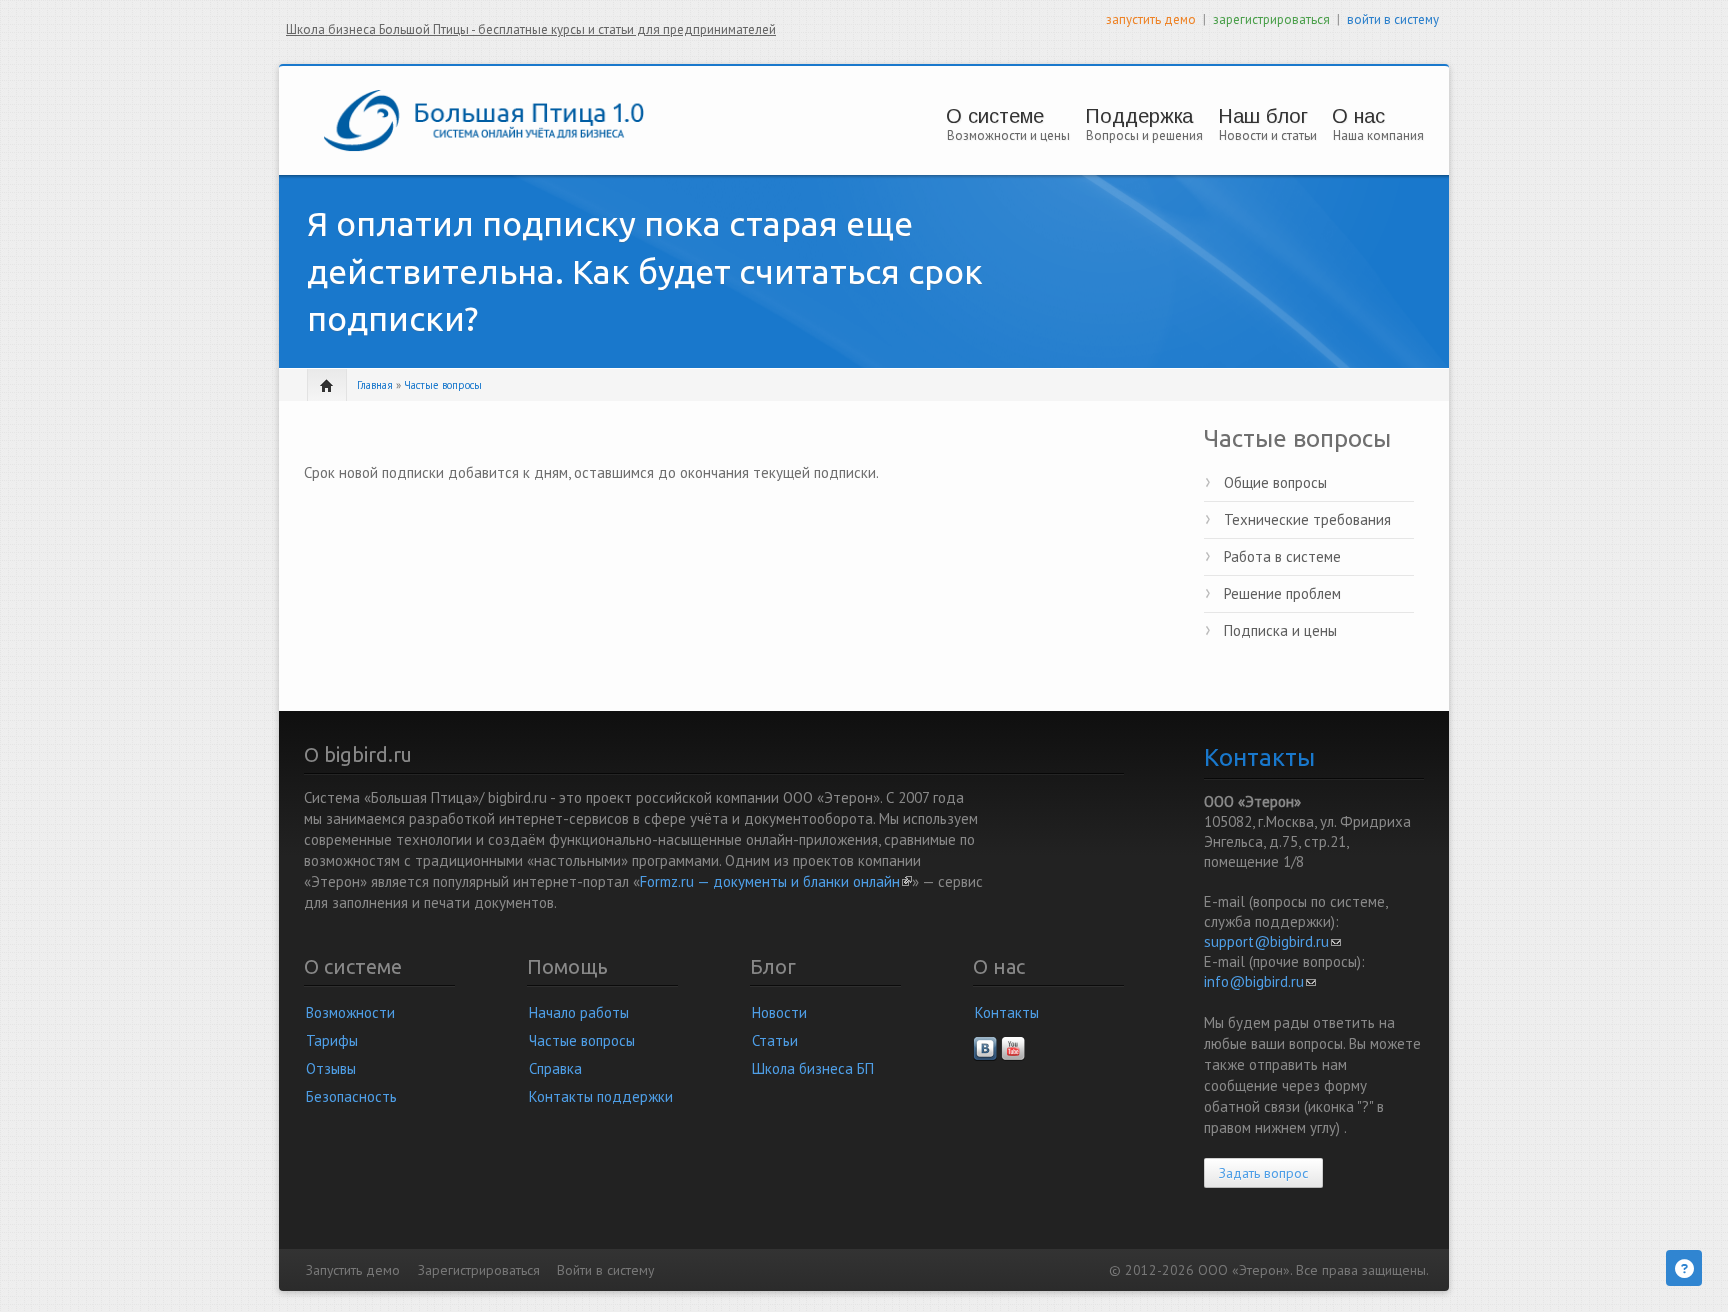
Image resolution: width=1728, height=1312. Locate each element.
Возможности (350, 1012)
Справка (555, 1068)
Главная (375, 385)
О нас (1358, 116)
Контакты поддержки (601, 1096)
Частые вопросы (443, 385)
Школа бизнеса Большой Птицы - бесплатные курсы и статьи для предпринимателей (531, 29)
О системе (995, 116)
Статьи (775, 1040)
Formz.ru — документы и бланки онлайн (776, 881)
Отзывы (331, 1068)
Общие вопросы (1275, 482)
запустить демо (1151, 19)
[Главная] (484, 118)
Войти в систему (605, 1270)
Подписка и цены (1280, 630)
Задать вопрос (1263, 1173)
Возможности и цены (1008, 135)
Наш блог (1263, 116)
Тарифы (332, 1040)
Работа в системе (1282, 556)
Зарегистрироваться (479, 1270)
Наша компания (1378, 135)
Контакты (1007, 1012)
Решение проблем (1282, 593)
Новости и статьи (1268, 135)
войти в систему (1393, 19)
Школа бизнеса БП (813, 1068)
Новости (779, 1012)
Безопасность (351, 1096)
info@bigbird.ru (1260, 981)
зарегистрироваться (1271, 19)
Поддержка (1139, 116)
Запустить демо (353, 1270)
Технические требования (1307, 519)
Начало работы (579, 1012)
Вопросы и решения (1144, 135)
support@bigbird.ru (1272, 941)
